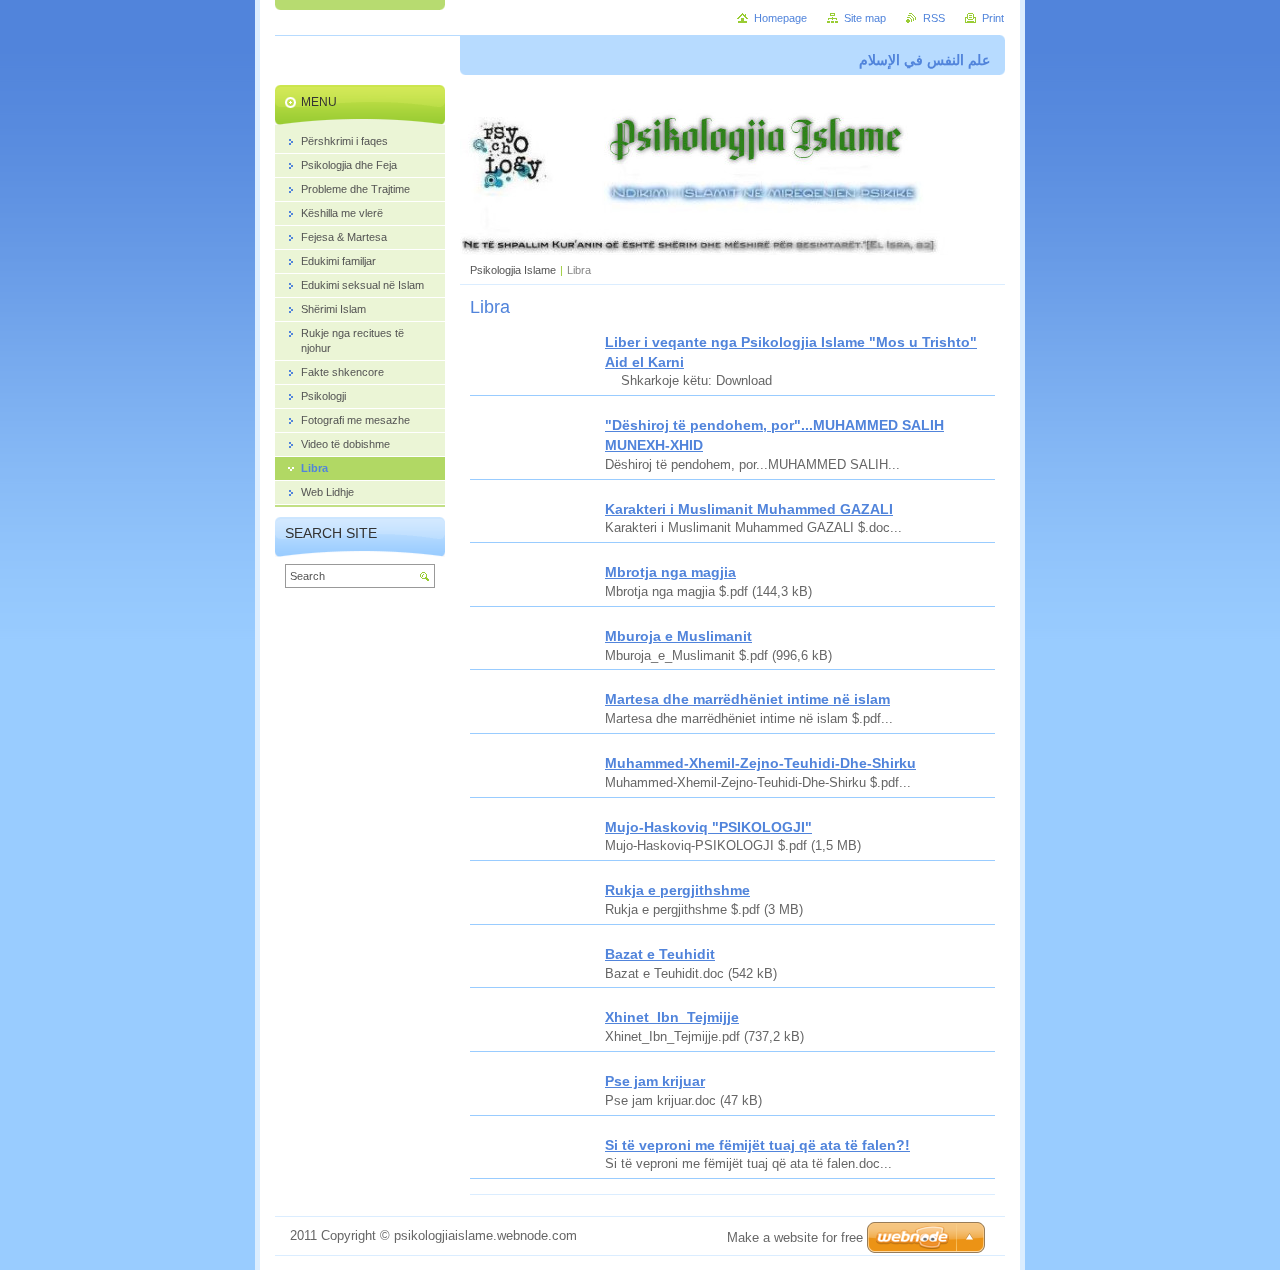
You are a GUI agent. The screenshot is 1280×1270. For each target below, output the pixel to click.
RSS (934, 18)
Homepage (780, 18)
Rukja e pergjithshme (677, 890)
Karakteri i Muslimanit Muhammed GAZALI (749, 509)
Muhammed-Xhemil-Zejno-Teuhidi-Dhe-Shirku (760, 763)
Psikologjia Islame (513, 270)
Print (993, 18)
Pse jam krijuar (655, 1081)
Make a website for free (795, 1237)
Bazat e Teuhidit (660, 954)
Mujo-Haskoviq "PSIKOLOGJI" (708, 827)
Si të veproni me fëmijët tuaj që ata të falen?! (757, 1145)
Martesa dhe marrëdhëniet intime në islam (747, 699)
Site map (865, 18)
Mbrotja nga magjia (670, 572)
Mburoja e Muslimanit (678, 636)
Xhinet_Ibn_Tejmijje (672, 1017)
